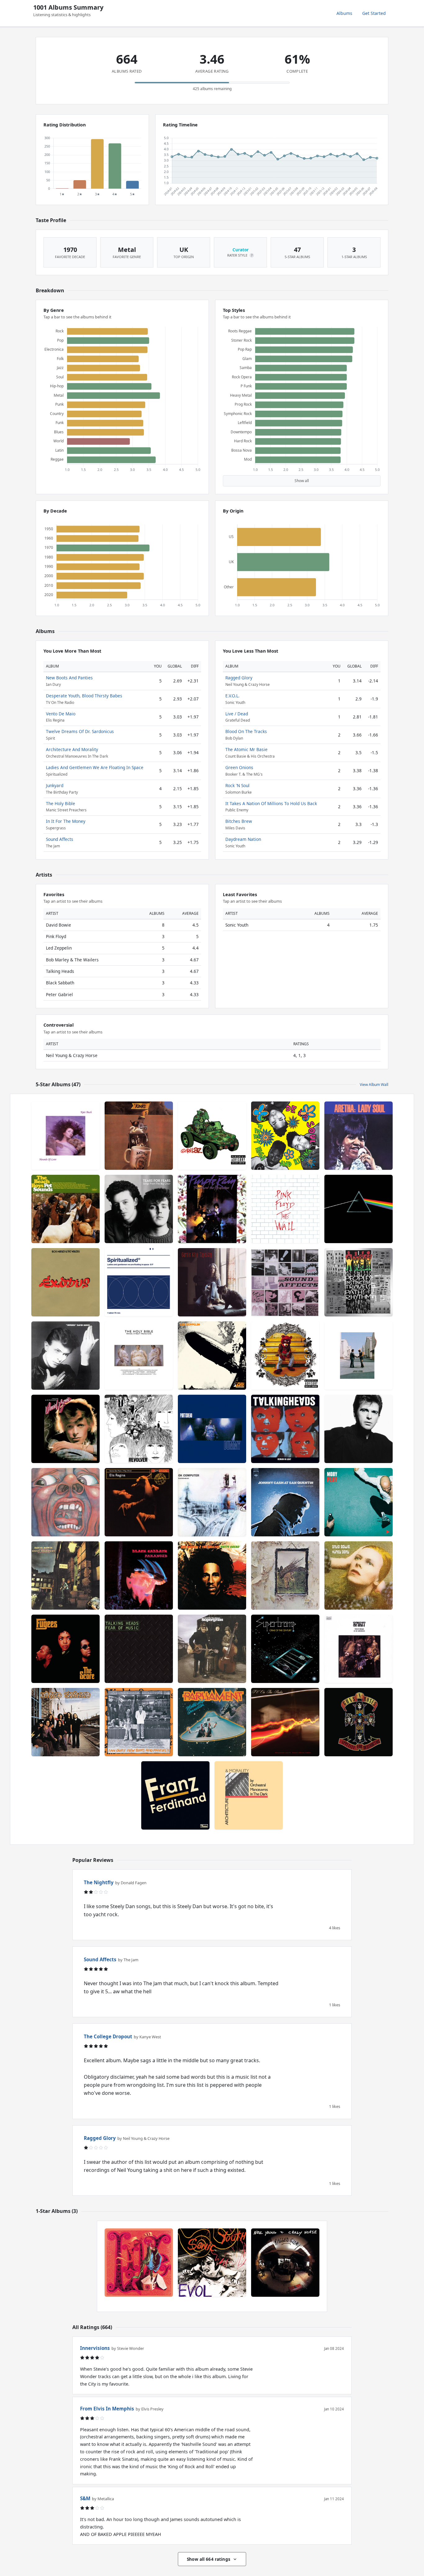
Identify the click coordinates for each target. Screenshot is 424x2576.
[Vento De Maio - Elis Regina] (139, 1502)
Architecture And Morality (72, 749)
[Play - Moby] (359, 1502)
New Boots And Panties (69, 678)
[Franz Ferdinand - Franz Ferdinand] (175, 1795)
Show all (302, 481)
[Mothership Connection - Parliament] (212, 1722)
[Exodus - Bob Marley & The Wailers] (65, 1282)
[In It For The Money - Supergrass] (212, 1649)
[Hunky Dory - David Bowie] (359, 1575)
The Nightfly (99, 1882)
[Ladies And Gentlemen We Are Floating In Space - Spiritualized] (139, 1282)
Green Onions (239, 767)
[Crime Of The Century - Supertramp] (285, 1649)
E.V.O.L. (232, 696)
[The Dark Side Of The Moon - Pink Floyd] (359, 1209)
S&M (85, 2498)
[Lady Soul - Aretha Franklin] (359, 1136)
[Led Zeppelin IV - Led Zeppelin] (285, 1575)
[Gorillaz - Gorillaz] (212, 1136)
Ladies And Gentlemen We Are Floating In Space (95, 767)
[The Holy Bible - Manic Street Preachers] (139, 1356)
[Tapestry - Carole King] (212, 1282)
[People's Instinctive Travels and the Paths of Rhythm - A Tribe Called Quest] (359, 1282)
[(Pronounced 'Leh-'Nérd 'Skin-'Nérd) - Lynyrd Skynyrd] (65, 1722)
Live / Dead (237, 714)
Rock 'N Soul (237, 785)
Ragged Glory (239, 678)
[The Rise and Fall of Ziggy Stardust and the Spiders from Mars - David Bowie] (65, 1575)
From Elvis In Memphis (107, 2409)
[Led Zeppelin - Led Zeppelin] (212, 1356)
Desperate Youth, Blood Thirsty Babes (84, 696)
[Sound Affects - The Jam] (285, 1282)
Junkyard (55, 785)
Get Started (374, 13)
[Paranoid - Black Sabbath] (139, 1575)
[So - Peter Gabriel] (359, 1429)
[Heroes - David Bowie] (65, 1356)
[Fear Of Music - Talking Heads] (139, 1649)
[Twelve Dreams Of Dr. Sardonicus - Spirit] (359, 1649)
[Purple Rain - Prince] (212, 1209)
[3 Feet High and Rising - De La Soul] (285, 1136)
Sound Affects (60, 839)
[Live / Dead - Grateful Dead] (139, 2263)
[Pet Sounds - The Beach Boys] (65, 1209)
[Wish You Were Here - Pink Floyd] (359, 1356)
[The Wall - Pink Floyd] (285, 1209)
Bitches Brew (239, 821)
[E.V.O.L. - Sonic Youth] (212, 2263)
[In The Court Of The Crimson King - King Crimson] (65, 1502)
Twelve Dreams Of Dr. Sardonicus (80, 731)
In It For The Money (66, 821)
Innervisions (95, 2348)
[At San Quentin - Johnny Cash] (285, 1502)
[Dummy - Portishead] (212, 1429)
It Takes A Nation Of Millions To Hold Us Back (271, 803)
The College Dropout (108, 2036)
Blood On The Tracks (246, 731)
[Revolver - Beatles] (139, 1429)
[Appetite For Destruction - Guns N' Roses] (359, 1722)
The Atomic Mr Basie (246, 749)
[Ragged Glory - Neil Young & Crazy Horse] (285, 2263)
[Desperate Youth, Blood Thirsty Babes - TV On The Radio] (285, 1722)
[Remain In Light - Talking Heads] (285, 1429)
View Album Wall (374, 1085)
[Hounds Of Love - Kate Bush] (65, 1136)
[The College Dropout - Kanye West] (285, 1356)
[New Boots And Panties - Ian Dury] (139, 1722)
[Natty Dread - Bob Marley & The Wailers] (212, 1575)
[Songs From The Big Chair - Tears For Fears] (139, 1209)
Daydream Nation (243, 839)
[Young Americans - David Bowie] (65, 1429)
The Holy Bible (61, 803)
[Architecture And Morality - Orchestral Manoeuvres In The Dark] (249, 1795)
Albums (344, 13)
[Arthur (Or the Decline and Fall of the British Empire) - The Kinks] (139, 1136)
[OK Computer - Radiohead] (212, 1502)
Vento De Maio (61, 714)
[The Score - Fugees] (65, 1649)
